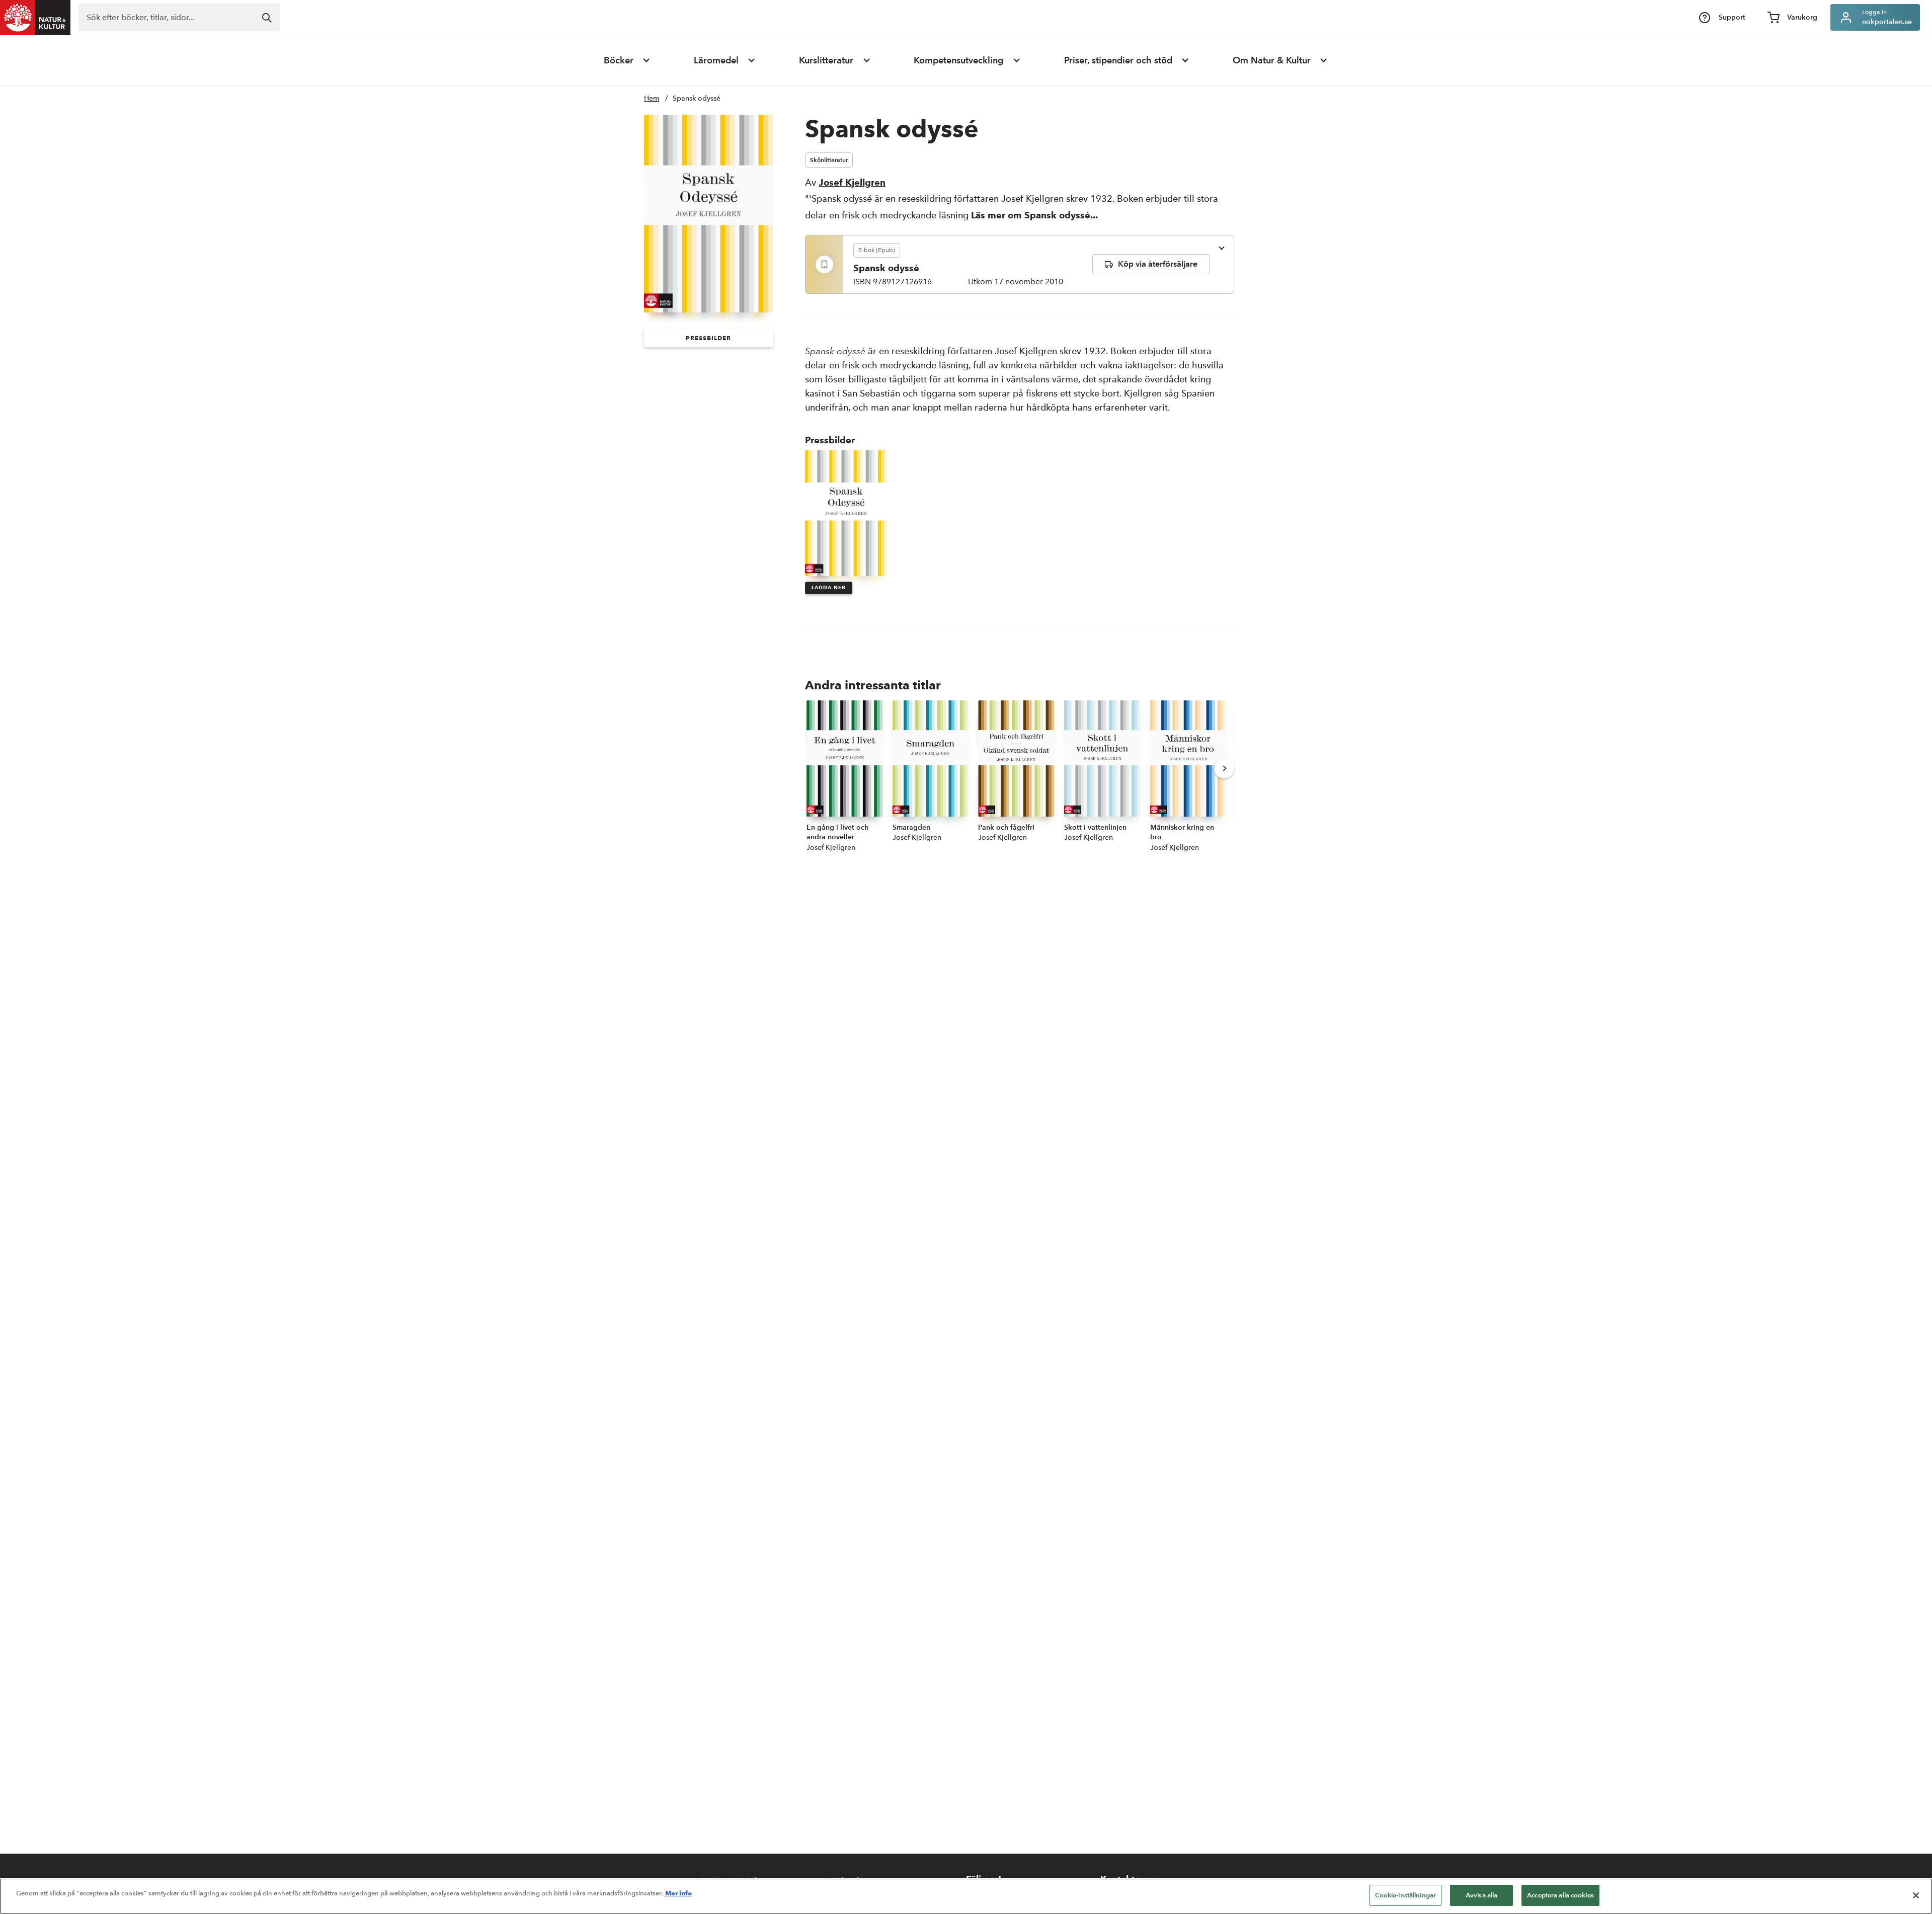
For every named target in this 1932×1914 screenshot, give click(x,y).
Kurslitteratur (826, 60)
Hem (652, 98)
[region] (966, 1896)
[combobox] (179, 17)
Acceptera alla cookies (1560, 1895)
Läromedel (716, 60)
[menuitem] (627, 60)
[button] (708, 338)
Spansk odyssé (697, 98)
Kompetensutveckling (958, 60)
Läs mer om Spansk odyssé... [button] (1034, 215)
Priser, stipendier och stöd (1118, 60)
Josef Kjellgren (852, 182)
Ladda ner (829, 587)
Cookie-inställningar (1406, 1895)
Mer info (678, 1893)
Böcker (619, 60)
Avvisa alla (1481, 1895)
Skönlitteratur (829, 160)
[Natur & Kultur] (35, 18)
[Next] (1224, 768)
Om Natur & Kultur (1272, 60)
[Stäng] (1916, 1895)
